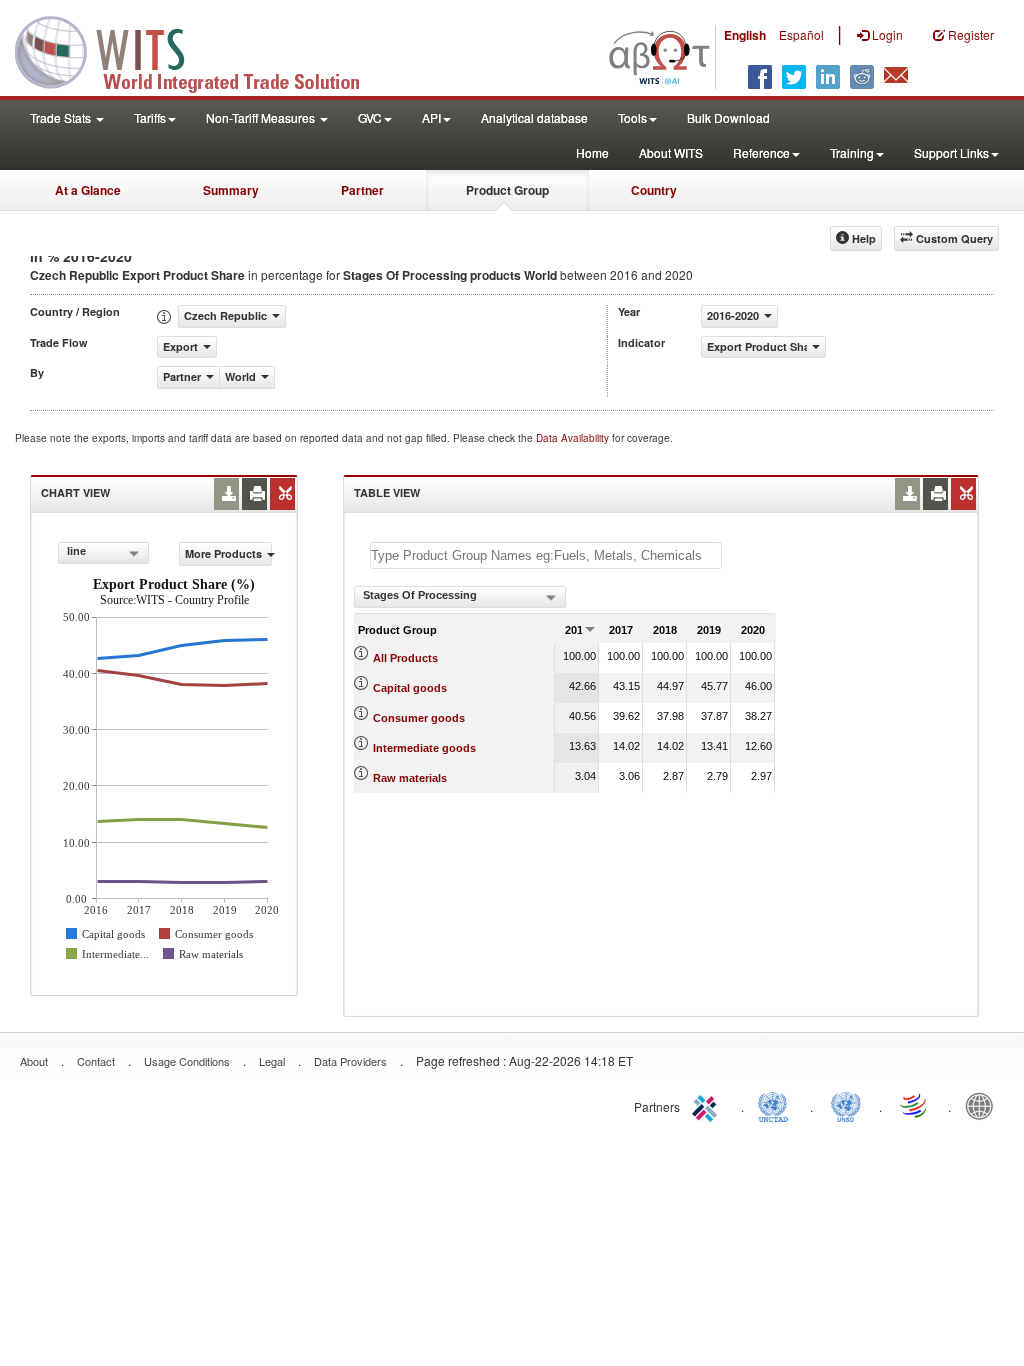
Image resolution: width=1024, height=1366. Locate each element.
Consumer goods (419, 718)
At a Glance (88, 190)
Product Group (507, 190)
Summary (231, 190)
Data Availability (574, 438)
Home (592, 152)
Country (654, 190)
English (745, 35)
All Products (405, 658)
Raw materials (410, 778)
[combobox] (103, 553)
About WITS (671, 152)
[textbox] (546, 555)
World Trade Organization (915, 1105)
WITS (200, 50)
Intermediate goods (424, 748)
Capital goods (410, 688)
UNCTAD (777, 1105)
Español (801, 34)
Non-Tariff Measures (262, 117)
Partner (362, 190)
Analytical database (534, 117)
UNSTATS (846, 1105)
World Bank (984, 1105)
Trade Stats (62, 117)
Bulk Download (728, 117)
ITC (708, 1105)
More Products (223, 553)
